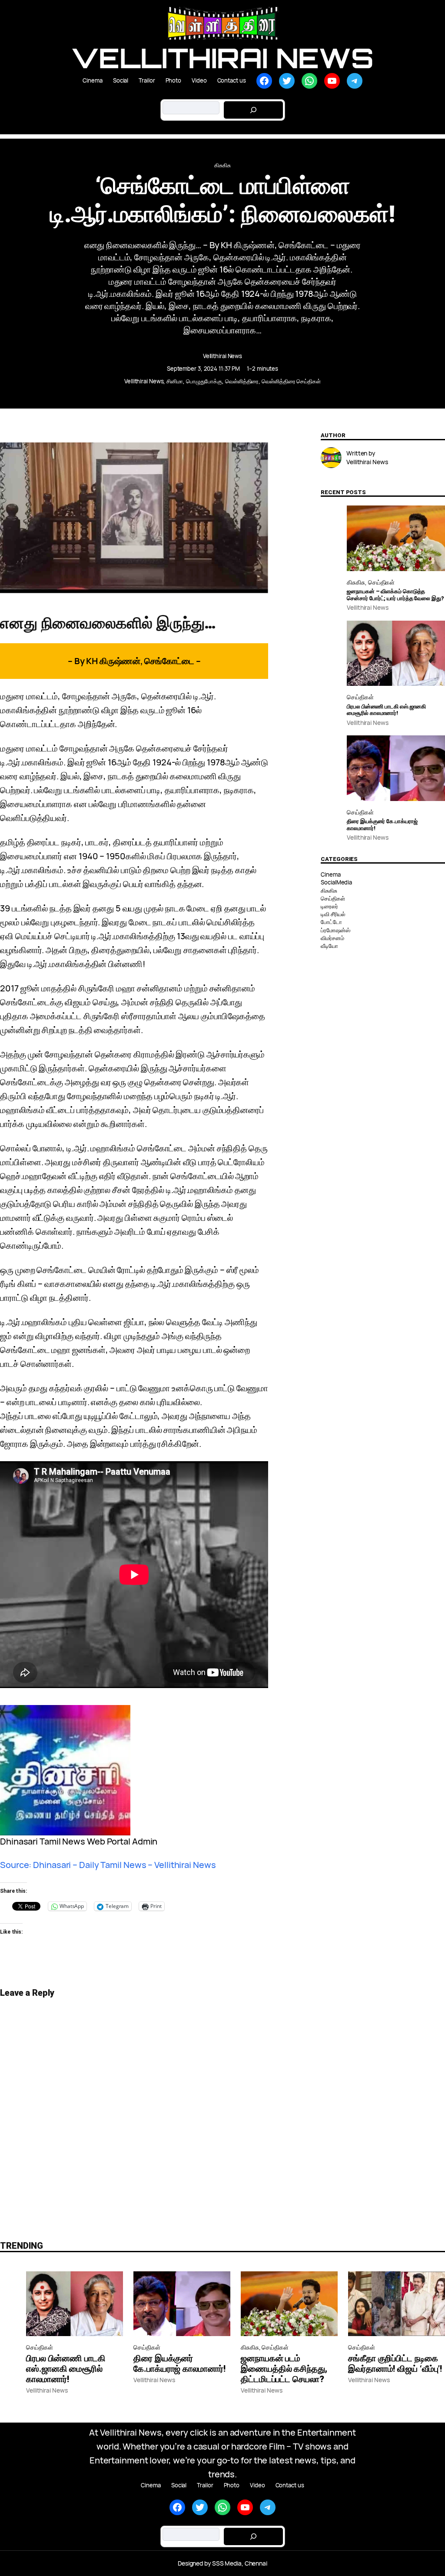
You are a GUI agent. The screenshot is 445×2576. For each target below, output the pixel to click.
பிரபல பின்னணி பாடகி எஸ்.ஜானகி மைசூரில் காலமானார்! (386, 710)
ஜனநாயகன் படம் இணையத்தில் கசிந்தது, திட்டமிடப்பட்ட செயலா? (284, 2369)
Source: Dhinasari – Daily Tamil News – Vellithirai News (108, 1865)
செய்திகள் (382, 582)
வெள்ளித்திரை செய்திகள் (291, 381)
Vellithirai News (222, 58)
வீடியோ (329, 946)
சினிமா (175, 381)
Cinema (330, 874)
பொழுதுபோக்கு (204, 381)
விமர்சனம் (332, 938)
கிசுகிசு (222, 165)
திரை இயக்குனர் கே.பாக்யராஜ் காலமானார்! (382, 825)
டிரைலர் (329, 906)
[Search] (253, 110)
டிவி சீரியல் (333, 914)
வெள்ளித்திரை (242, 381)
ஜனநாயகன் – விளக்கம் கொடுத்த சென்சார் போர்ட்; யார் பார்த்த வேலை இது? (395, 595)
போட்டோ (331, 922)
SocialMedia (336, 882)
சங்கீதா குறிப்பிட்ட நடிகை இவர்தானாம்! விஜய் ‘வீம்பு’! (395, 2363)
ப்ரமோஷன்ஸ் (335, 930)
